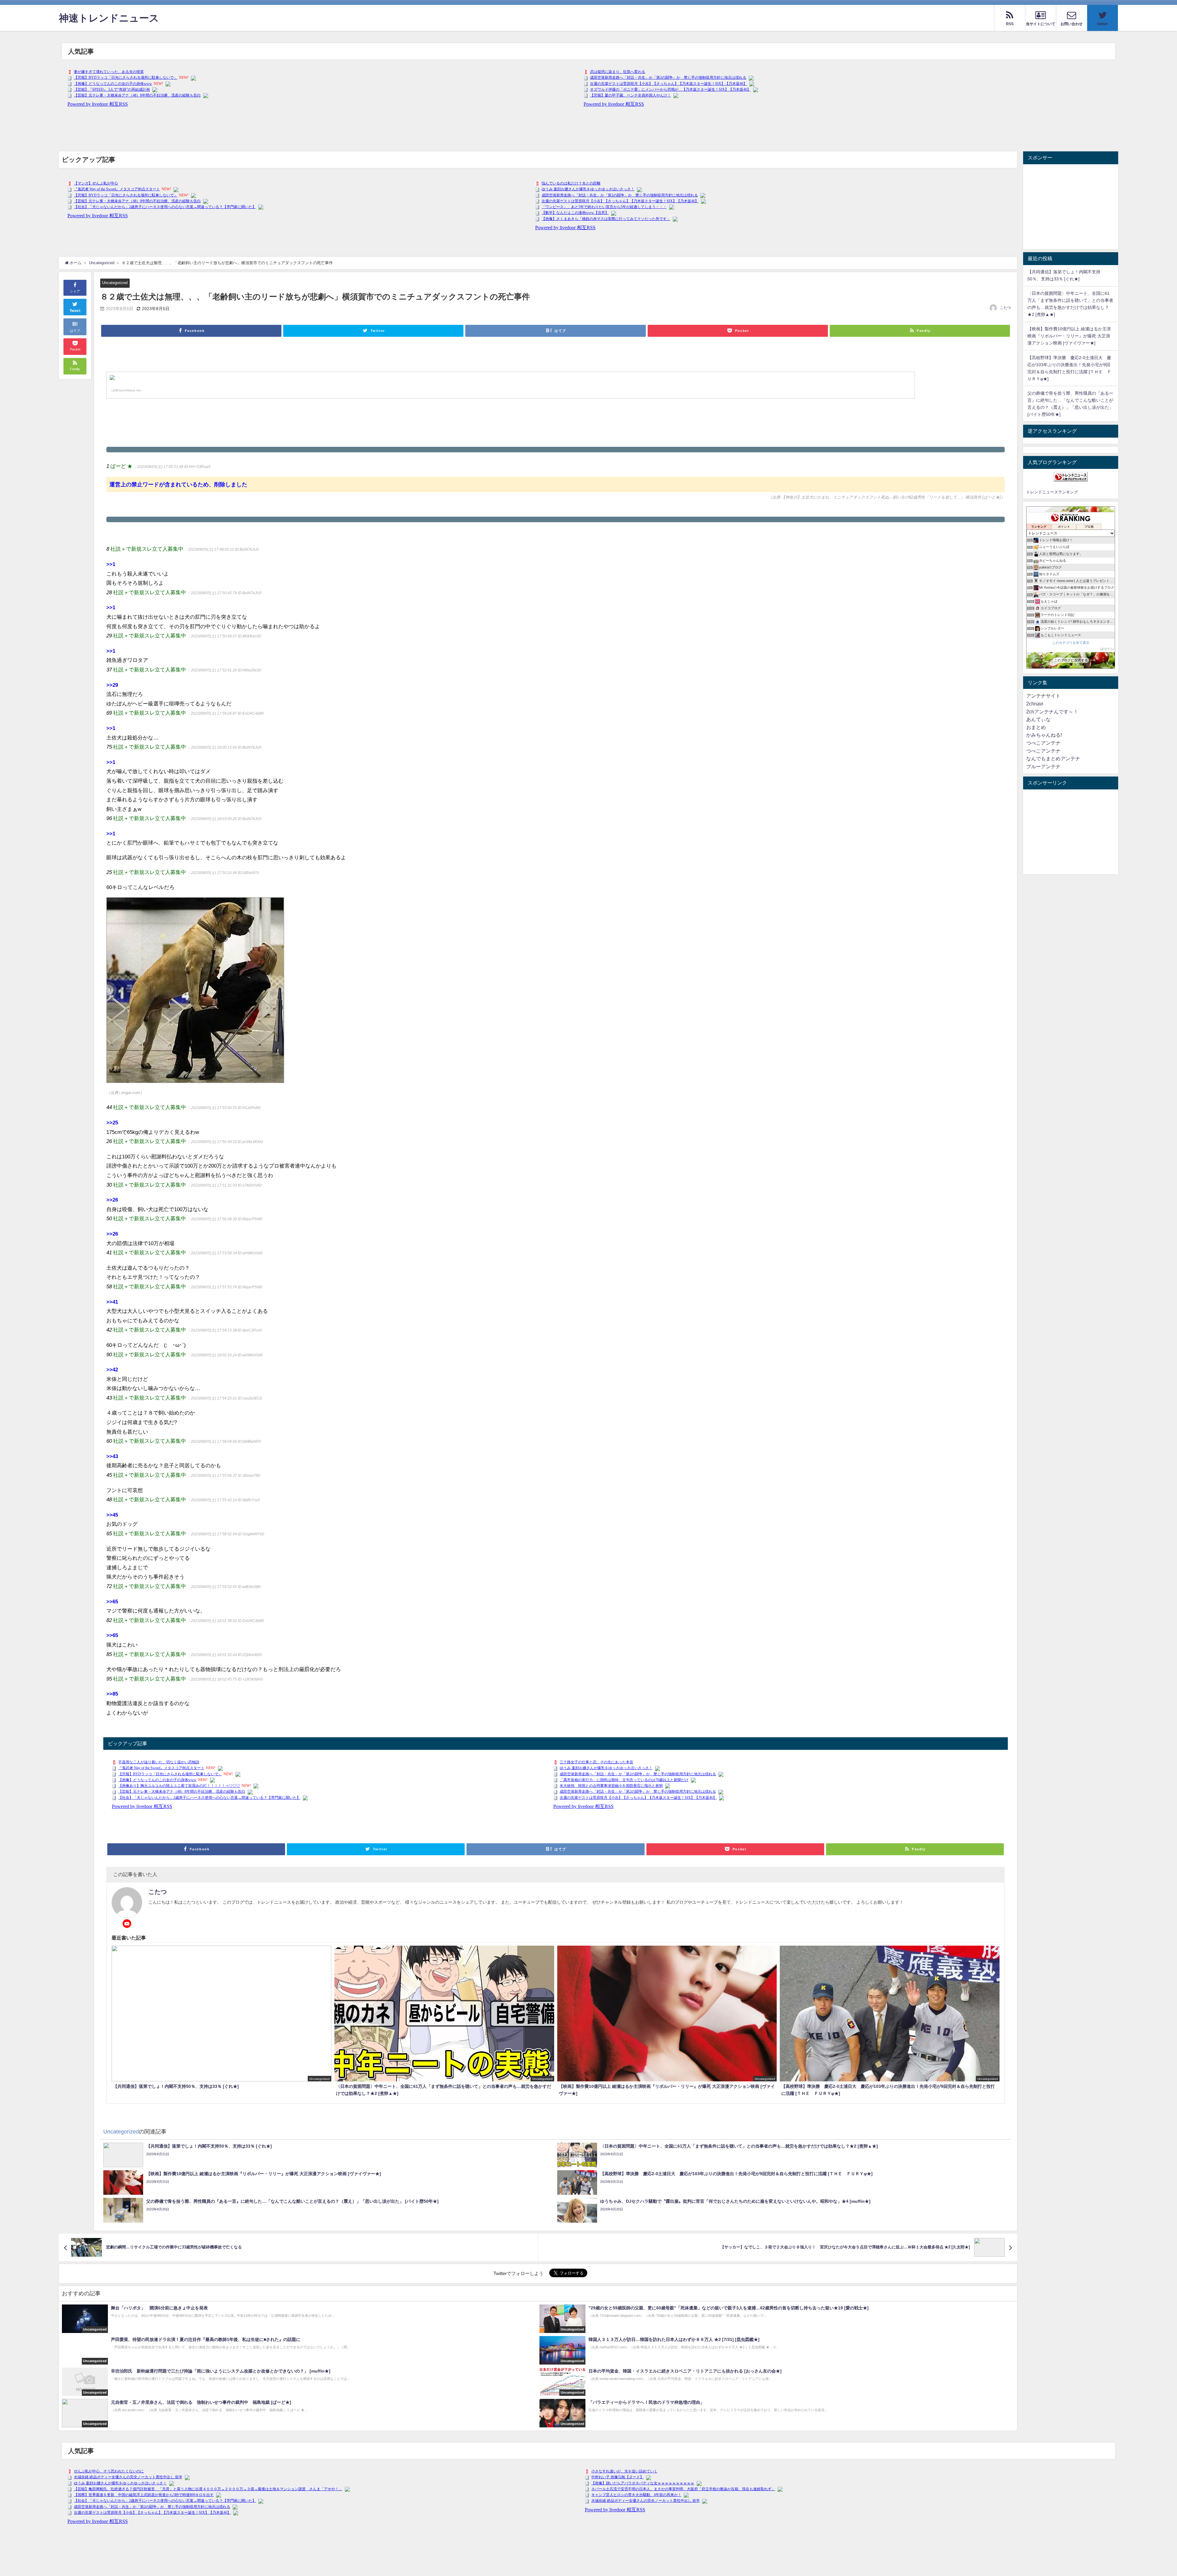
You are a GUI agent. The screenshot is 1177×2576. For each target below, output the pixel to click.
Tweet (75, 311)
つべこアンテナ (1043, 743)
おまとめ (1036, 727)
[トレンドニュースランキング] (1071, 477)
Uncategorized (115, 283)
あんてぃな (1038, 719)
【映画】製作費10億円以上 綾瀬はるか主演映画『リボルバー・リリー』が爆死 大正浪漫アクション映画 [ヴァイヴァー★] (1069, 336)
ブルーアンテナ (1043, 766)
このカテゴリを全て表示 (1071, 643)
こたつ (1005, 308)
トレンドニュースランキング (1052, 492)
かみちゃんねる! (1044, 735)
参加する (1107, 649)
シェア (75, 291)
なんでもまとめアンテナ (1053, 758)
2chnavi (1035, 704)
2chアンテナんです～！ (1052, 712)
